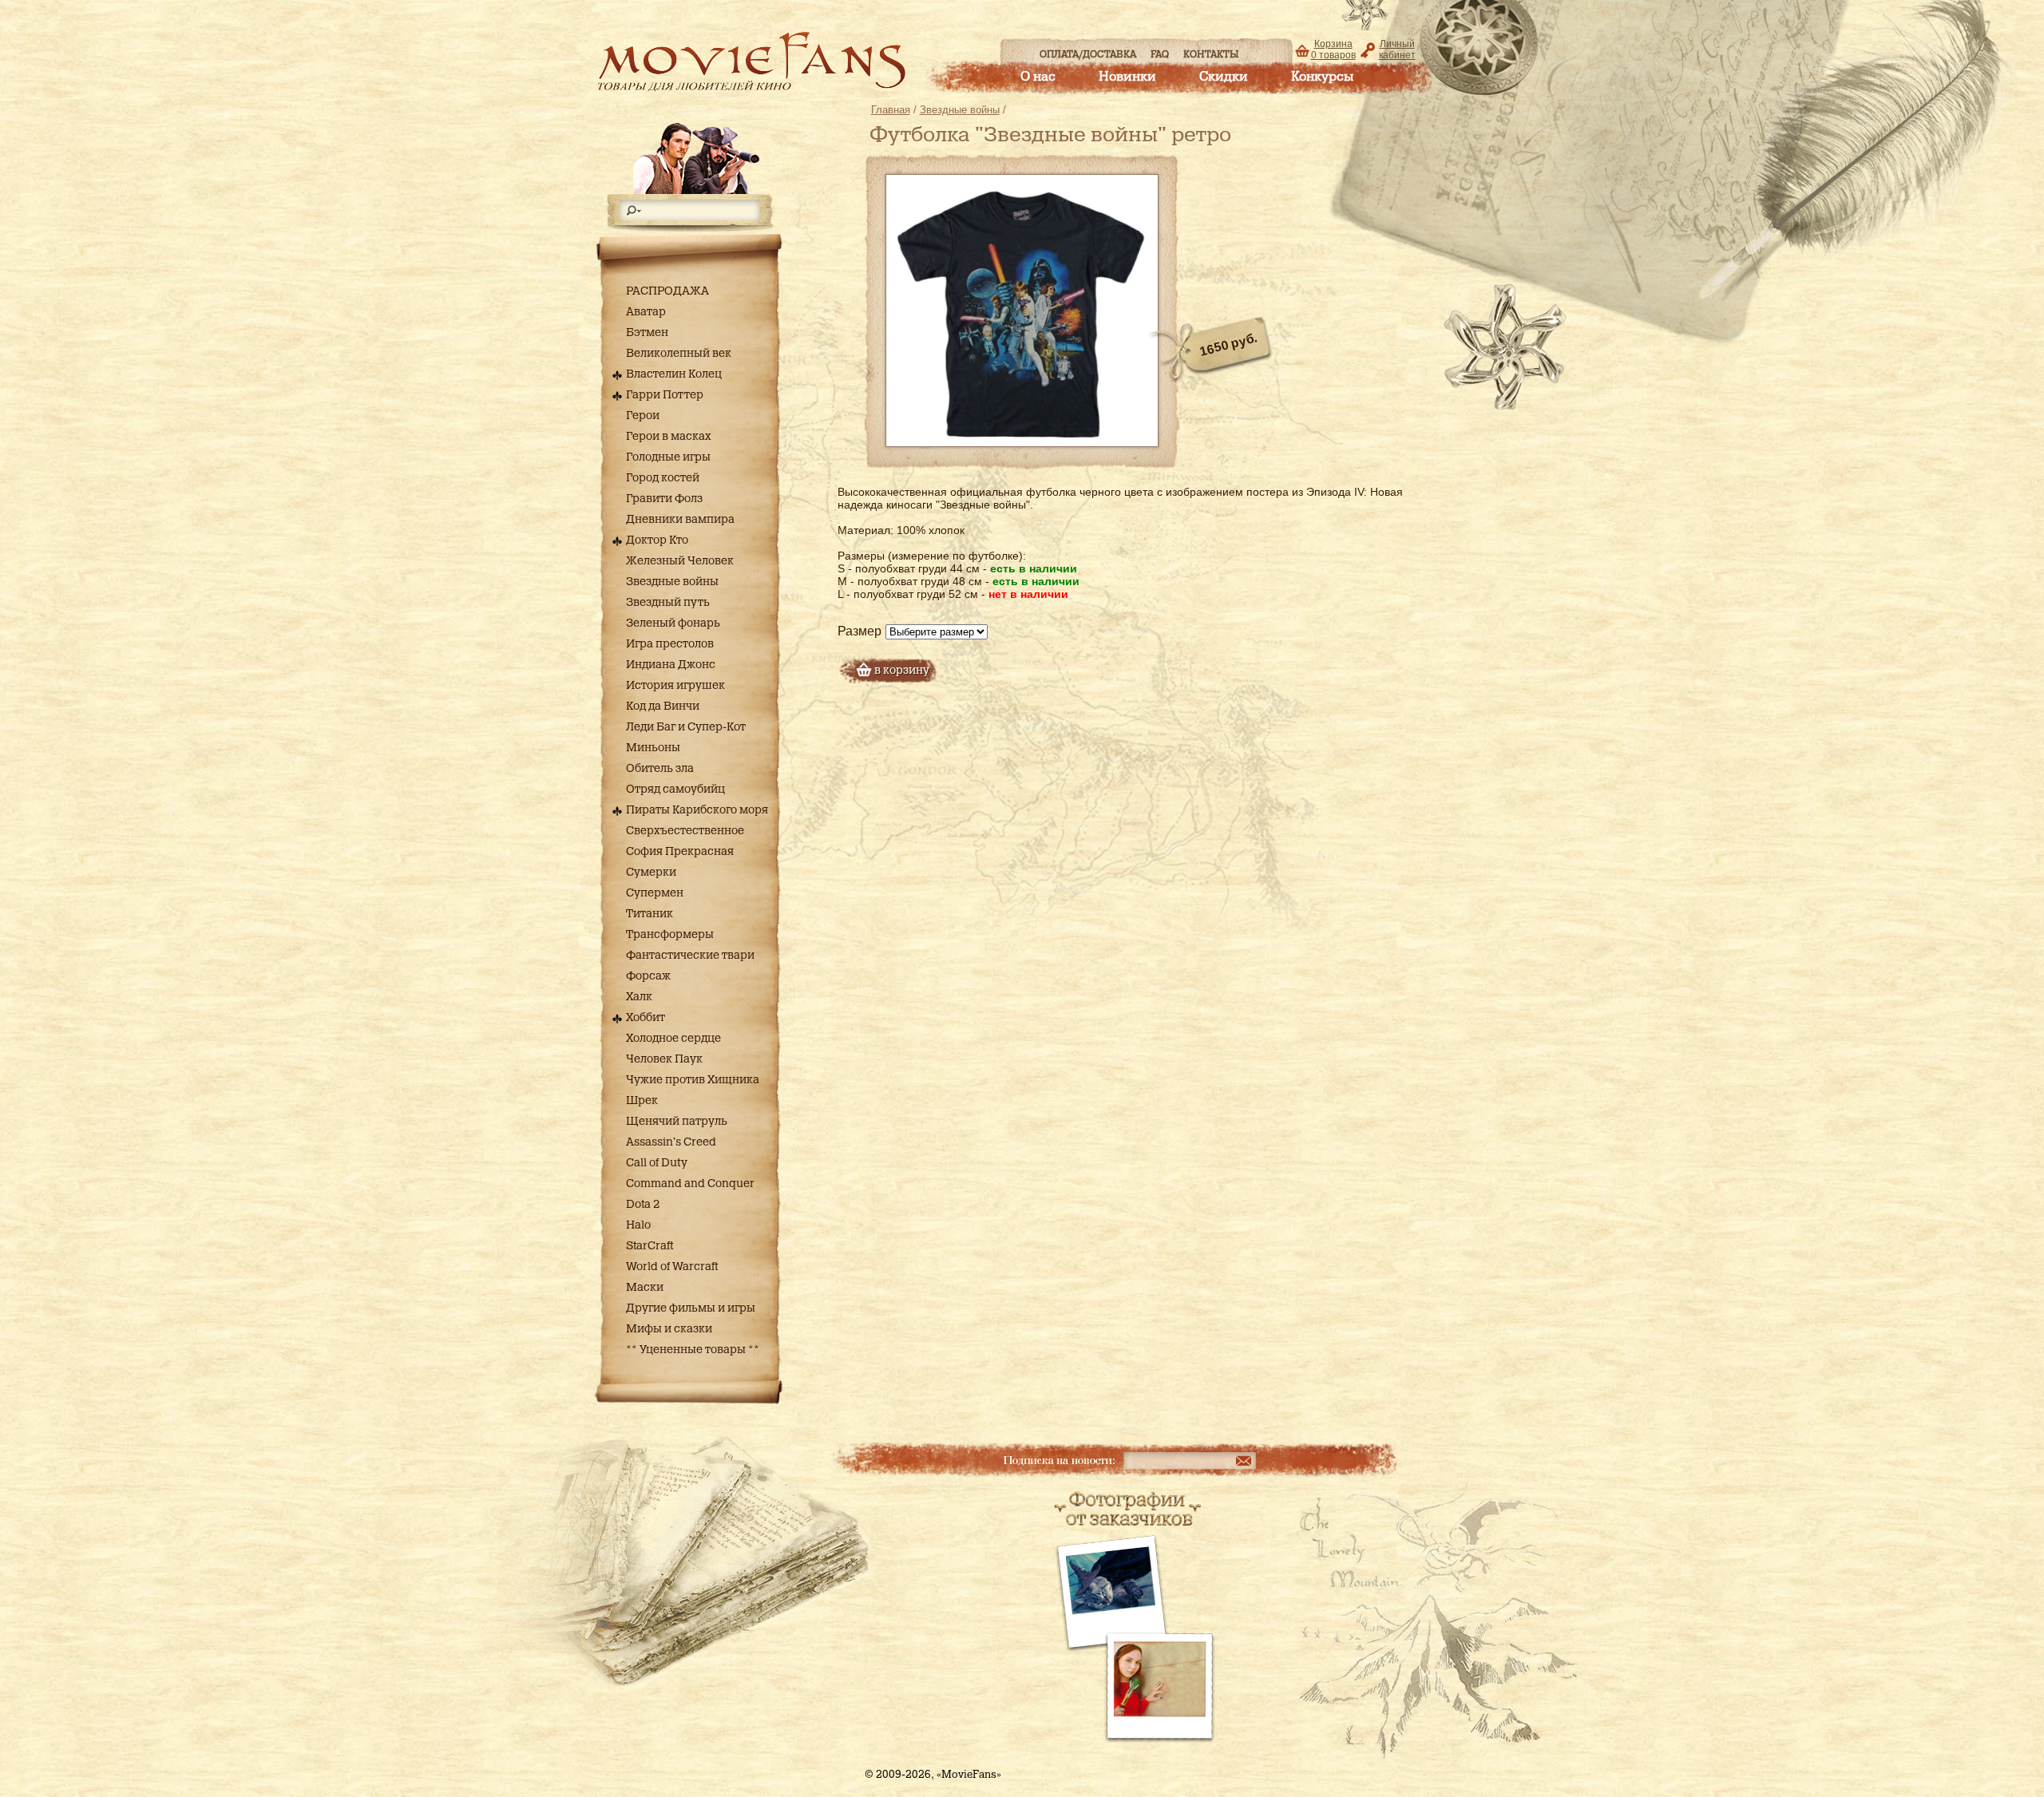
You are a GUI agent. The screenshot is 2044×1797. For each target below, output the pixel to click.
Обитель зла (660, 769)
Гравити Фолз (664, 499)
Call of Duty (657, 1163)
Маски (645, 1288)
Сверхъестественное (685, 831)
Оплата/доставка (1088, 54)
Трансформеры (670, 935)
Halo (638, 1225)
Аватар (646, 312)
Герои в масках (669, 437)
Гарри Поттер (665, 395)
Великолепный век (679, 354)
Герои (643, 416)
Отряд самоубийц (675, 790)
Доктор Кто (657, 540)
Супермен (655, 893)
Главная (891, 110)
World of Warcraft (672, 1267)
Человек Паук (664, 1059)
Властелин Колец (674, 374)
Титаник (650, 914)
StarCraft (650, 1246)
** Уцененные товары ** (693, 1350)
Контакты (1211, 54)
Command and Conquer (690, 1184)
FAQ (1160, 54)
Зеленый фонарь (673, 623)
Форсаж (648, 976)
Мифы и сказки (669, 1329)
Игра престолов (670, 644)
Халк (639, 997)
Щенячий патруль (677, 1122)
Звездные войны (672, 582)
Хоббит (646, 1018)
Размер (860, 631)
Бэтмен (647, 333)
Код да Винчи (663, 707)
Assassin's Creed (671, 1142)
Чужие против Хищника (693, 1080)
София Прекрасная (680, 852)
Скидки (1224, 77)
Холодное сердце (673, 1039)
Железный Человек (680, 561)
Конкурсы (1322, 77)
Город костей (663, 478)
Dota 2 (643, 1205)
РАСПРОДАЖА (667, 291)
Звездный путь (668, 603)
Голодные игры (668, 457)
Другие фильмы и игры (691, 1308)
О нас (1038, 77)
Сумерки (651, 873)
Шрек (642, 1101)
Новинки (1127, 77)
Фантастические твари (690, 956)
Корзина (1333, 49)
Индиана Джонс (671, 665)
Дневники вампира (680, 520)
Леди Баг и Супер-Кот (686, 727)
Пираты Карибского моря (697, 810)
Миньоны (653, 748)
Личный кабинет (1397, 49)
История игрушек (675, 686)
